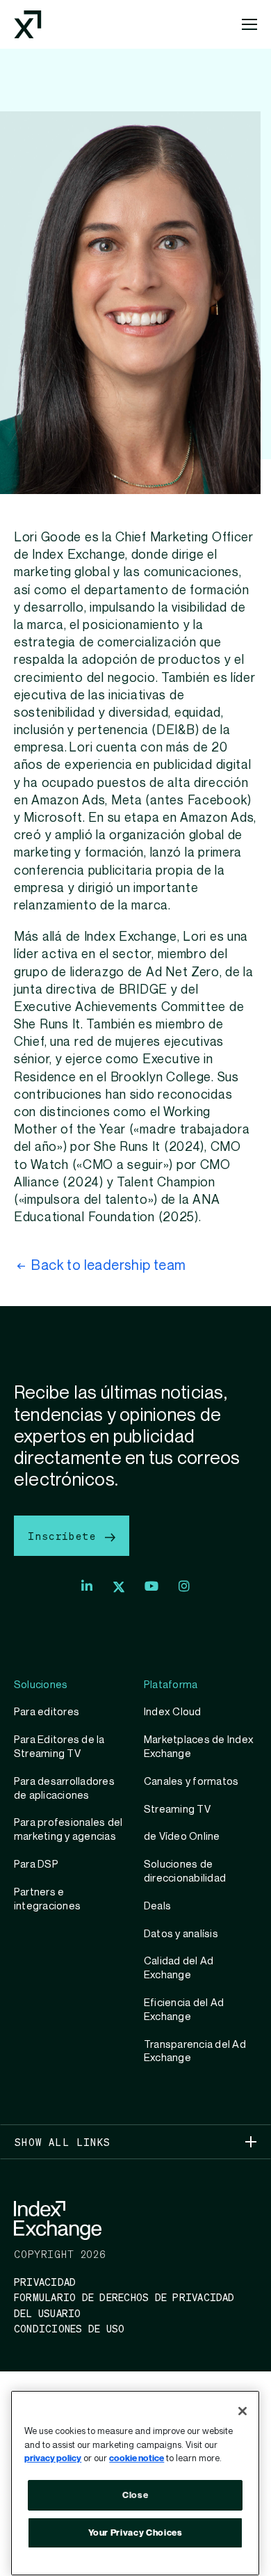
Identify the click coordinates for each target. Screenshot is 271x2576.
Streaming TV (177, 1809)
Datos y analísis (181, 1934)
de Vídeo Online (182, 1836)
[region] (135, 2483)
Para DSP (36, 1864)
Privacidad (45, 2282)
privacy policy (53, 2458)
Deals (157, 1906)
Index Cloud (173, 1712)
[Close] (243, 2411)
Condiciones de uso (69, 2328)
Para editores (47, 1712)
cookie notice (137, 2458)
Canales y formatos (191, 1781)
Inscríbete (65, 1536)
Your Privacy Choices (135, 2533)
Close (135, 2495)
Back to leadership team (108, 1266)
